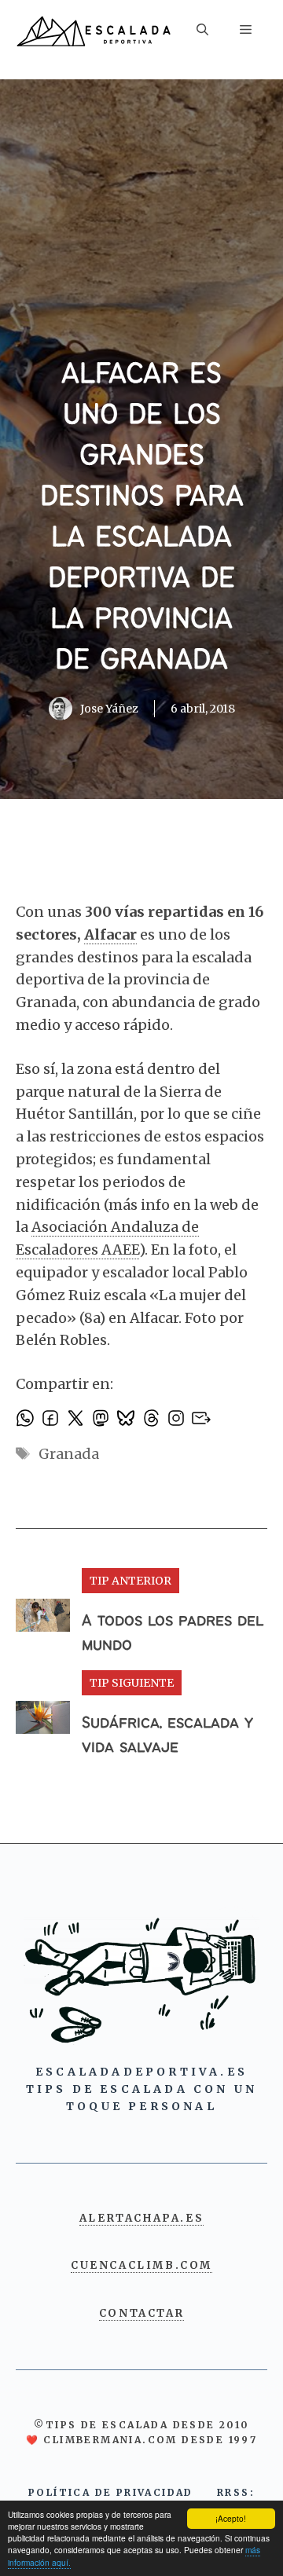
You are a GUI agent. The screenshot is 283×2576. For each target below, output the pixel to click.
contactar (141, 2313)
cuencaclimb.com (141, 2265)
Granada (69, 1454)
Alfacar (110, 934)
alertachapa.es (141, 2218)
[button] (202, 32)
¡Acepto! (231, 2518)
